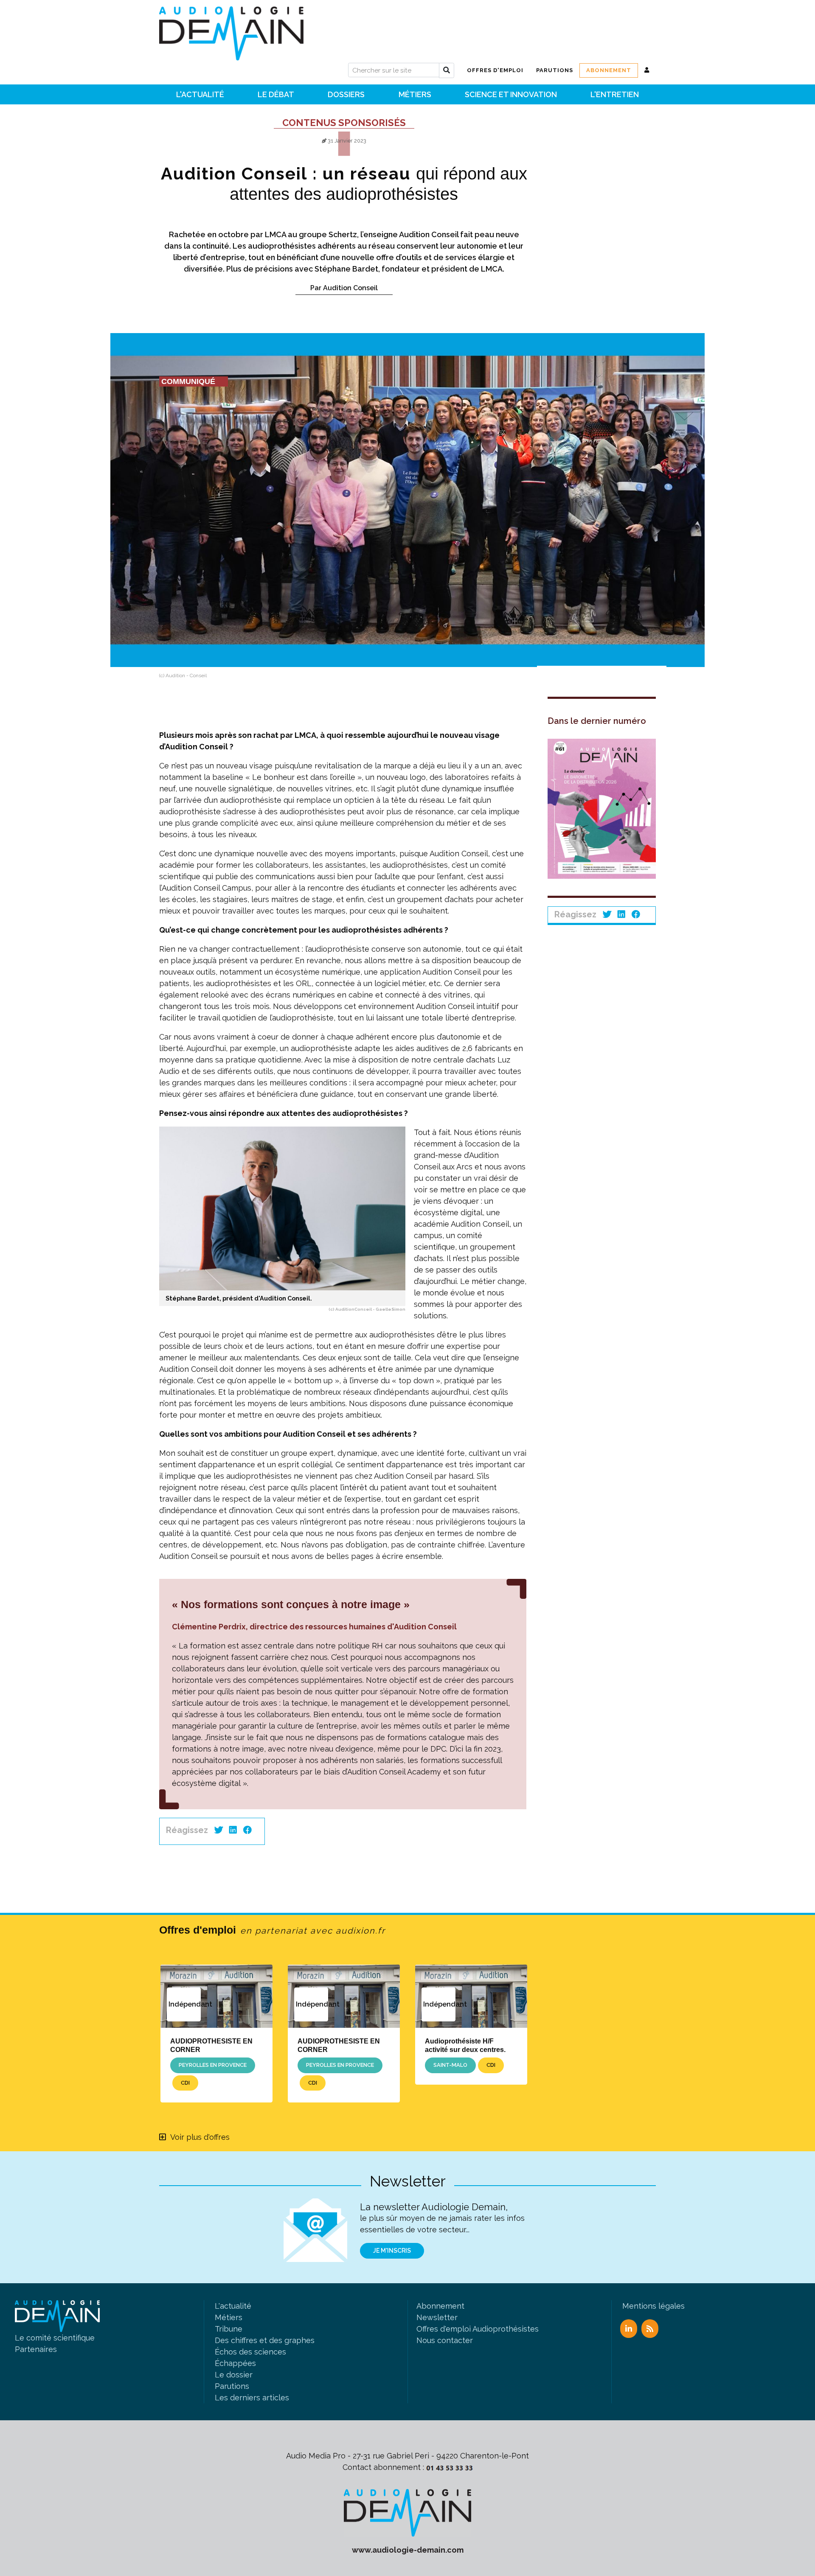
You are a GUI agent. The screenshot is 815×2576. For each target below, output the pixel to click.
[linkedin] (233, 1830)
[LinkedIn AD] (629, 2329)
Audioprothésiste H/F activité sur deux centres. (465, 2045)
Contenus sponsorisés (344, 123)
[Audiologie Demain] (231, 30)
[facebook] (247, 1830)
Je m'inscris (392, 2251)
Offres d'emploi (272, 1930)
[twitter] (219, 1830)
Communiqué (188, 381)
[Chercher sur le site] (447, 70)
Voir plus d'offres (200, 2137)
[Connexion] (647, 70)
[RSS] (650, 2329)
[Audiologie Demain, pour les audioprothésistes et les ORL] (407, 2512)
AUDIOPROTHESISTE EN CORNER (211, 2045)
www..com (408, 2550)
